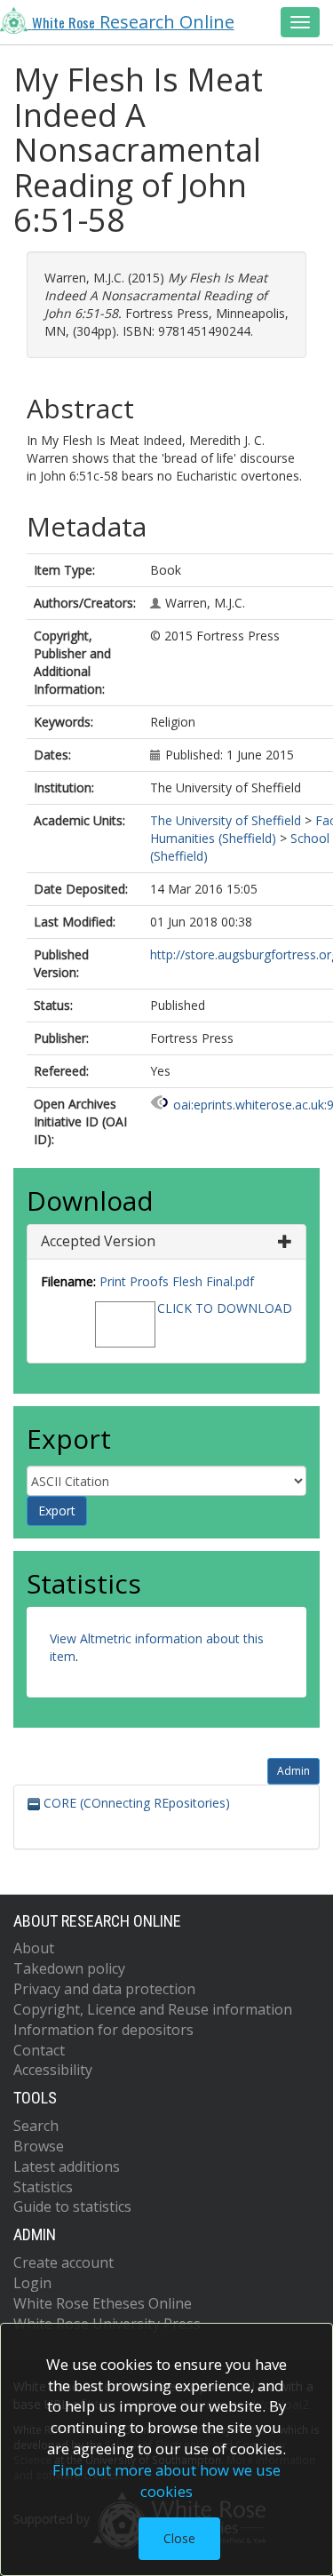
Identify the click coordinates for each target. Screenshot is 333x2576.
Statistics (43, 2187)
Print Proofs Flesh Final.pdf (177, 1281)
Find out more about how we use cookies (166, 2481)
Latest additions (67, 2167)
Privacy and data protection (104, 1989)
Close (179, 2538)
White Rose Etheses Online (103, 2303)
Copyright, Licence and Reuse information (153, 2009)
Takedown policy (69, 1968)
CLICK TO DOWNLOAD (225, 1308)
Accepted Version (98, 1241)
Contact (39, 2050)
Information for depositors (103, 2030)
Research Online (133, 22)
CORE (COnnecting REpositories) (135, 1803)
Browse (39, 2146)
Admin (293, 1771)
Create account (63, 2262)
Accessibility (53, 2070)
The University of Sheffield (226, 820)
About (34, 1948)
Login (32, 2283)
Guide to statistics (72, 2206)
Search (36, 2126)
